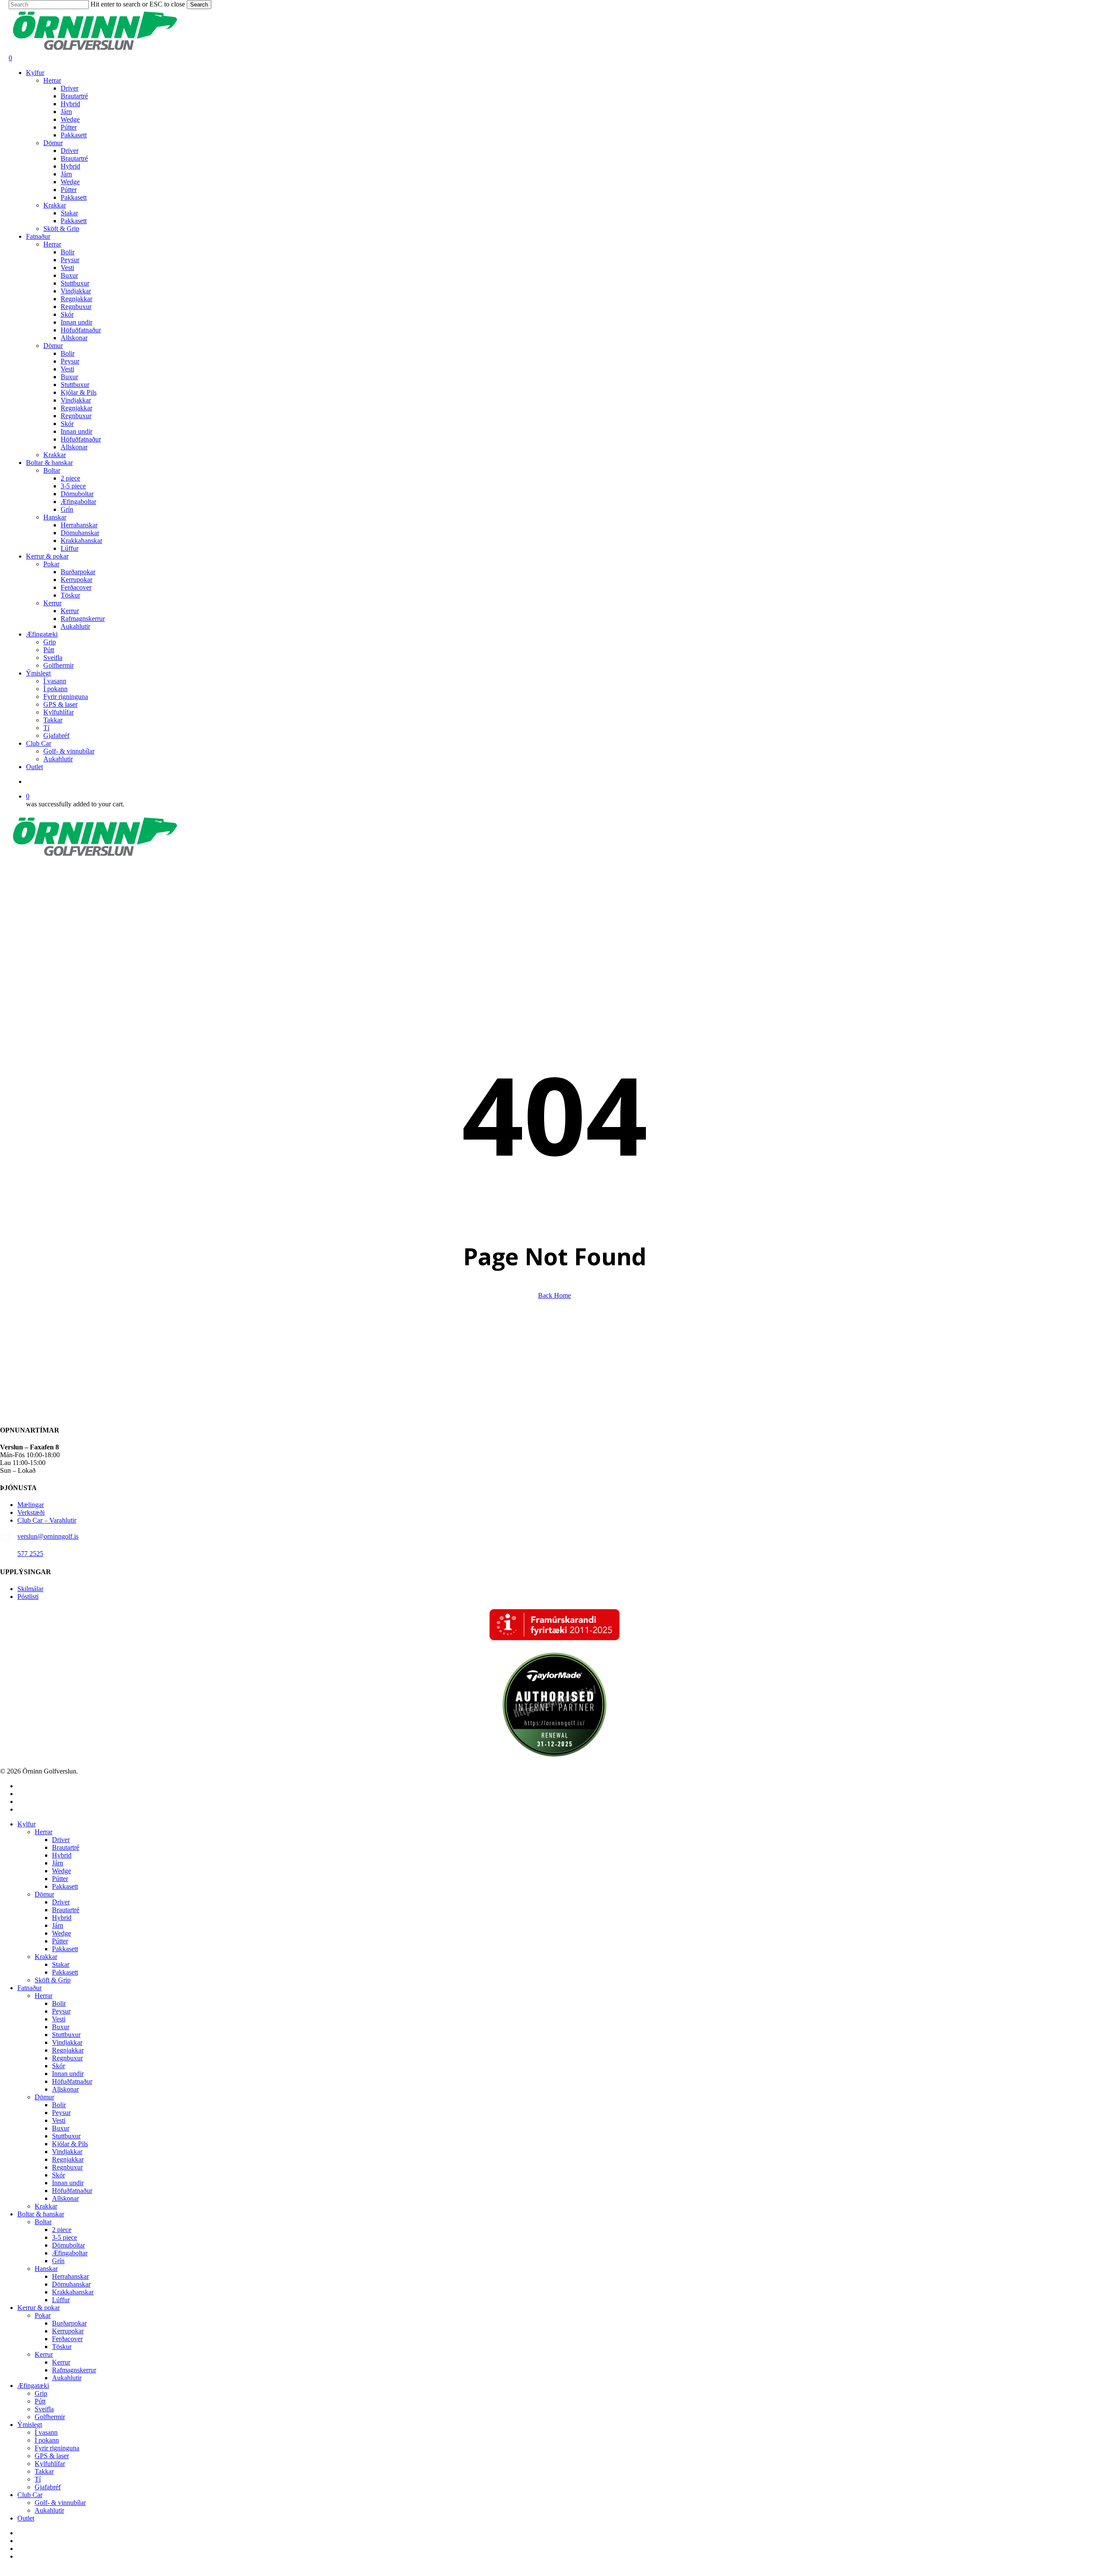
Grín (58, 2261)
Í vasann (46, 2432)
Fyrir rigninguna (57, 2448)
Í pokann (47, 2440)
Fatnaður (29, 1988)
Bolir (59, 2003)
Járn (58, 1863)
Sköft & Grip (53, 1980)
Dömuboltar (68, 2245)
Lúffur (61, 2300)
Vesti (59, 2019)
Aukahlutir (67, 2378)
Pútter (60, 1879)
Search (199, 5)
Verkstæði (31, 1512)
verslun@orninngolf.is (48, 1536)
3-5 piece (65, 2237)
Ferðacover (67, 2339)
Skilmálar (30, 1589)
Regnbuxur (67, 2058)
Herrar (44, 1832)
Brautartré (66, 1847)
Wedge (62, 1871)
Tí (38, 2479)
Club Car (30, 2495)
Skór (58, 2066)
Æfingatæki (33, 2386)
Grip (41, 2393)
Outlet (26, 2518)
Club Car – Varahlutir (47, 1520)
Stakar (61, 1964)
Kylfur (26, 1824)
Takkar (44, 2471)
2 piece (62, 2230)
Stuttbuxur (66, 2035)
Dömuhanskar (71, 2284)
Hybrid (62, 1855)
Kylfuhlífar (50, 2464)
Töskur (62, 2347)
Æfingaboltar (70, 2253)
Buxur (61, 2027)
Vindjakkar (67, 2042)
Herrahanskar (70, 2276)
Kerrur (44, 2354)
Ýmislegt (30, 2425)
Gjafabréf (48, 2487)
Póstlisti (28, 1597)
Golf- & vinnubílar (60, 2503)
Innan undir (68, 2074)
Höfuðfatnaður (72, 2081)
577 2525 (30, 1554)
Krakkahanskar (73, 2292)
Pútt (40, 2401)
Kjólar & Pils (70, 2144)
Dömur (44, 1894)
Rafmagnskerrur (74, 2370)
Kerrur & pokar (39, 2308)
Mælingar (31, 1505)
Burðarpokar (69, 2323)
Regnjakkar (68, 2050)
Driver (61, 1840)
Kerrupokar (68, 2331)
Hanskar (46, 2269)
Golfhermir (50, 2417)
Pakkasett (65, 1886)
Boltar (43, 2222)
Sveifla (44, 2409)
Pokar (43, 2315)
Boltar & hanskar (41, 2214)
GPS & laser (52, 2456)
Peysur (61, 2011)
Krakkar (46, 1957)
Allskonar (65, 2089)
